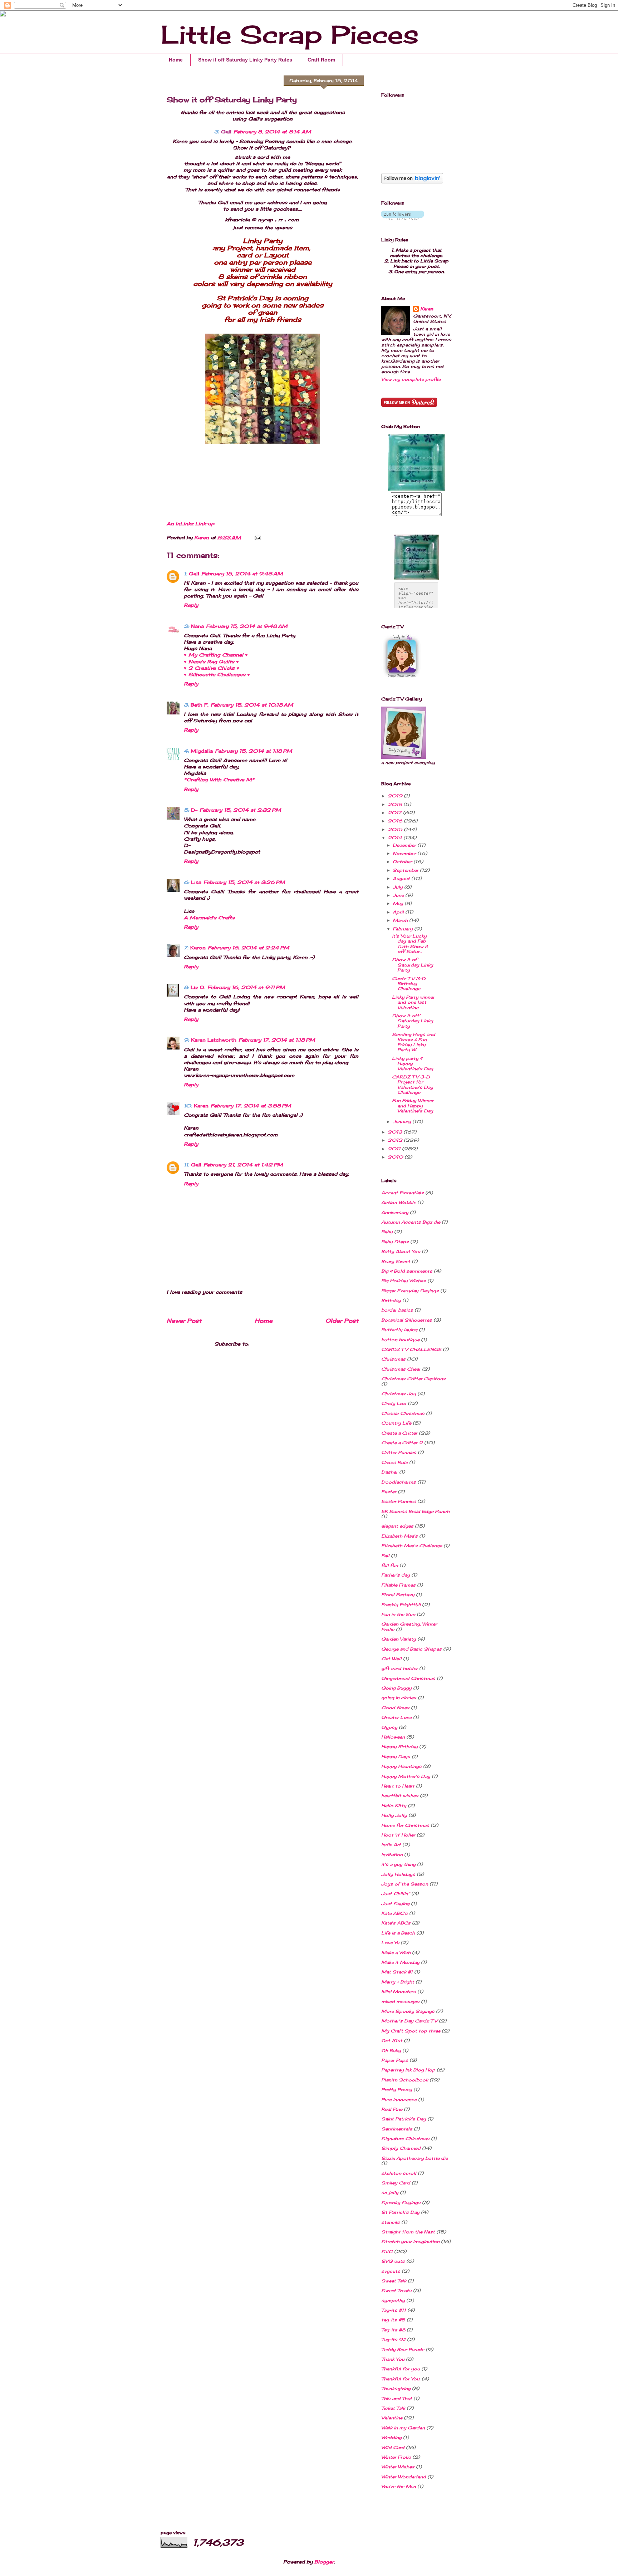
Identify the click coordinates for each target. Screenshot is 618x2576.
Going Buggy (396, 1688)
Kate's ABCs (396, 1923)
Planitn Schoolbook (405, 2080)
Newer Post (184, 1321)
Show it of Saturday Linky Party (413, 965)
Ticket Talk (393, 2408)
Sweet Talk (394, 2281)
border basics (397, 1310)
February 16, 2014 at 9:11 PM (246, 987)
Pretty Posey (397, 2090)
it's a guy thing (398, 1864)
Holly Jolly (394, 1815)
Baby (387, 1232)
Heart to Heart (398, 1786)
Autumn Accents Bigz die (411, 1222)
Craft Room (321, 60)
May (399, 903)
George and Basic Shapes (411, 1649)
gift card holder (399, 1668)
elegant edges (397, 1526)
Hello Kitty (394, 1806)
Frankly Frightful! (401, 1605)
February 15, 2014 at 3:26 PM (244, 882)
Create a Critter (399, 1433)
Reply (191, 605)
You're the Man (399, 2486)
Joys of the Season (405, 1884)
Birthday (391, 1300)
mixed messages (400, 2002)
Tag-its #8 (393, 2330)
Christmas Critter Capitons (413, 1379)
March (401, 920)
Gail (226, 132)
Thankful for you (401, 2369)
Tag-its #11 (394, 2310)
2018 (396, 804)
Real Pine (392, 2109)
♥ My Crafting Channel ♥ (216, 655)
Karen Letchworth (214, 1040)
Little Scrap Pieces (290, 34)
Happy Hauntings (401, 1766)
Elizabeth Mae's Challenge (412, 1546)
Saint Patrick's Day (404, 2119)
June (399, 895)
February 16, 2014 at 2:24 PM (249, 948)
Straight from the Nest (408, 2232)
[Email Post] (257, 537)
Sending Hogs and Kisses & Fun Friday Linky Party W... (414, 1042)
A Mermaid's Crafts (209, 918)
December (405, 845)
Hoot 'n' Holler (398, 1835)
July (398, 887)
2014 (396, 838)
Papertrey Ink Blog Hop (408, 2070)
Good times (395, 1708)
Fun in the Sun (398, 1614)
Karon (198, 948)
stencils (391, 2222)
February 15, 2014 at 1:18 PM (254, 751)
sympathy (393, 2300)
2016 (396, 821)
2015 (396, 829)
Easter (389, 1492)
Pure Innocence (399, 2100)
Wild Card (393, 2447)
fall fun (390, 1565)
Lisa (196, 882)
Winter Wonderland (404, 2477)
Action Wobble (399, 1202)
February (403, 929)
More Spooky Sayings (408, 2011)
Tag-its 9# (393, 2339)
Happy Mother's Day (406, 1776)
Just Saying (395, 1904)
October (403, 862)
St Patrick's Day (400, 2212)
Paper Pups (395, 2060)
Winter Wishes (398, 2467)
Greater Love (396, 1717)
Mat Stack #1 (397, 1972)
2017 (395, 813)
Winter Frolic (396, 2457)
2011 (395, 1149)
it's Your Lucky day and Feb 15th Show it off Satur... (410, 944)
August (402, 878)
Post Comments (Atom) (281, 1344)
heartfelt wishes (400, 1796)
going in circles (399, 1698)
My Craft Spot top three (411, 2031)
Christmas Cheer (401, 1369)
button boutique (400, 1340)
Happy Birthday (399, 1747)
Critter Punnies (399, 1452)
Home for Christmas (405, 1825)
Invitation (392, 1855)
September (406, 870)
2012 (396, 1140)
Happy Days (396, 1757)
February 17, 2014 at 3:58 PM (251, 1106)
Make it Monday (400, 1962)
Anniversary (395, 1212)
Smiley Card (396, 2183)
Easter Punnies (399, 1501)
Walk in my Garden (403, 2428)
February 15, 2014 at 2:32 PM (240, 810)
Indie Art (391, 1845)
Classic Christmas (403, 1413)
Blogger (324, 2562)
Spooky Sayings (401, 2203)
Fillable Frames (398, 1585)
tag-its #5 (393, 2320)
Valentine (392, 2418)
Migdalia (202, 751)
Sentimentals (397, 2129)
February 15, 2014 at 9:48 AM (242, 574)
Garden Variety (399, 1639)
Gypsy (389, 1727)
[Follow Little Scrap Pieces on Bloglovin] (412, 182)
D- (194, 810)
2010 (396, 1157)
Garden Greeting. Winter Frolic (409, 1626)
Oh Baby (391, 2051)
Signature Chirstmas (405, 2139)
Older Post (342, 1321)
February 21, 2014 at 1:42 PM (243, 1165)
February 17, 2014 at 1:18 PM (277, 1040)
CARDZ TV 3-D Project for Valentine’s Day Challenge (413, 1085)
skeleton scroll (399, 2173)
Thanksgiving (396, 2388)
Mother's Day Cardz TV (409, 2021)
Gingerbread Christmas (408, 1678)
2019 (396, 796)
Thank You (393, 2359)
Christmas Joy (399, 1394)
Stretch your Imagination (410, 2241)
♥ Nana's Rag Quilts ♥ (211, 662)
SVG (387, 2251)
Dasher (389, 1472)
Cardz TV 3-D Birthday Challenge (409, 984)
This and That (397, 2398)
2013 (396, 1132)
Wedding (391, 2437)
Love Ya (390, 1943)
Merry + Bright (398, 1982)
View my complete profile (411, 379)
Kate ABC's (394, 1913)
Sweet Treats (396, 2290)
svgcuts (391, 2271)
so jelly (390, 2192)
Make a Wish (396, 1953)
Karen (201, 1106)
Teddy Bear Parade (403, 2349)
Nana (197, 626)
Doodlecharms (399, 1482)
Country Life (396, 1423)
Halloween (393, 1737)
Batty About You (401, 1251)
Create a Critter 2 (402, 1443)
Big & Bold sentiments (407, 1271)
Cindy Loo (394, 1403)
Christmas (393, 1359)
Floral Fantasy (398, 1595)
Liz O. (198, 987)
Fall (385, 1556)
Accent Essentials (403, 1193)
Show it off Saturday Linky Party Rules (245, 60)
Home (176, 60)
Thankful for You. (401, 2379)
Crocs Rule (394, 1462)
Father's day (396, 1575)
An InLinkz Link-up (190, 523)
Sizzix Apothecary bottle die (415, 2158)
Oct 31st (392, 2041)
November (405, 853)
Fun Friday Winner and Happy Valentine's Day (413, 1106)
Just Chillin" (396, 1894)
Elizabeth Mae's (399, 1536)
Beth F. (200, 705)
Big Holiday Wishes (404, 1281)
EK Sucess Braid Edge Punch (415, 1511)
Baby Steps (395, 1242)
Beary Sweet (396, 1261)
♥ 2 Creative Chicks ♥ (212, 668)
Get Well (391, 1659)
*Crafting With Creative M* (219, 780)
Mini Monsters (399, 1992)
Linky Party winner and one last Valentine (413, 1002)
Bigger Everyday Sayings (410, 1291)
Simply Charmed (401, 2148)
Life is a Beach (398, 1933)
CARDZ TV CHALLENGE (411, 1349)
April (399, 912)
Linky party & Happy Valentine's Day (413, 1063)
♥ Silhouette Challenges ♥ (217, 674)
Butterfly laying (399, 1330)
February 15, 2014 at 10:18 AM (252, 705)
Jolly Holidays (398, 1874)
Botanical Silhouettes (407, 1320)
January (403, 1122)
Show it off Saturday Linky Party (413, 1021)
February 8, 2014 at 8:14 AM (272, 132)
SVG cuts (393, 2261)
